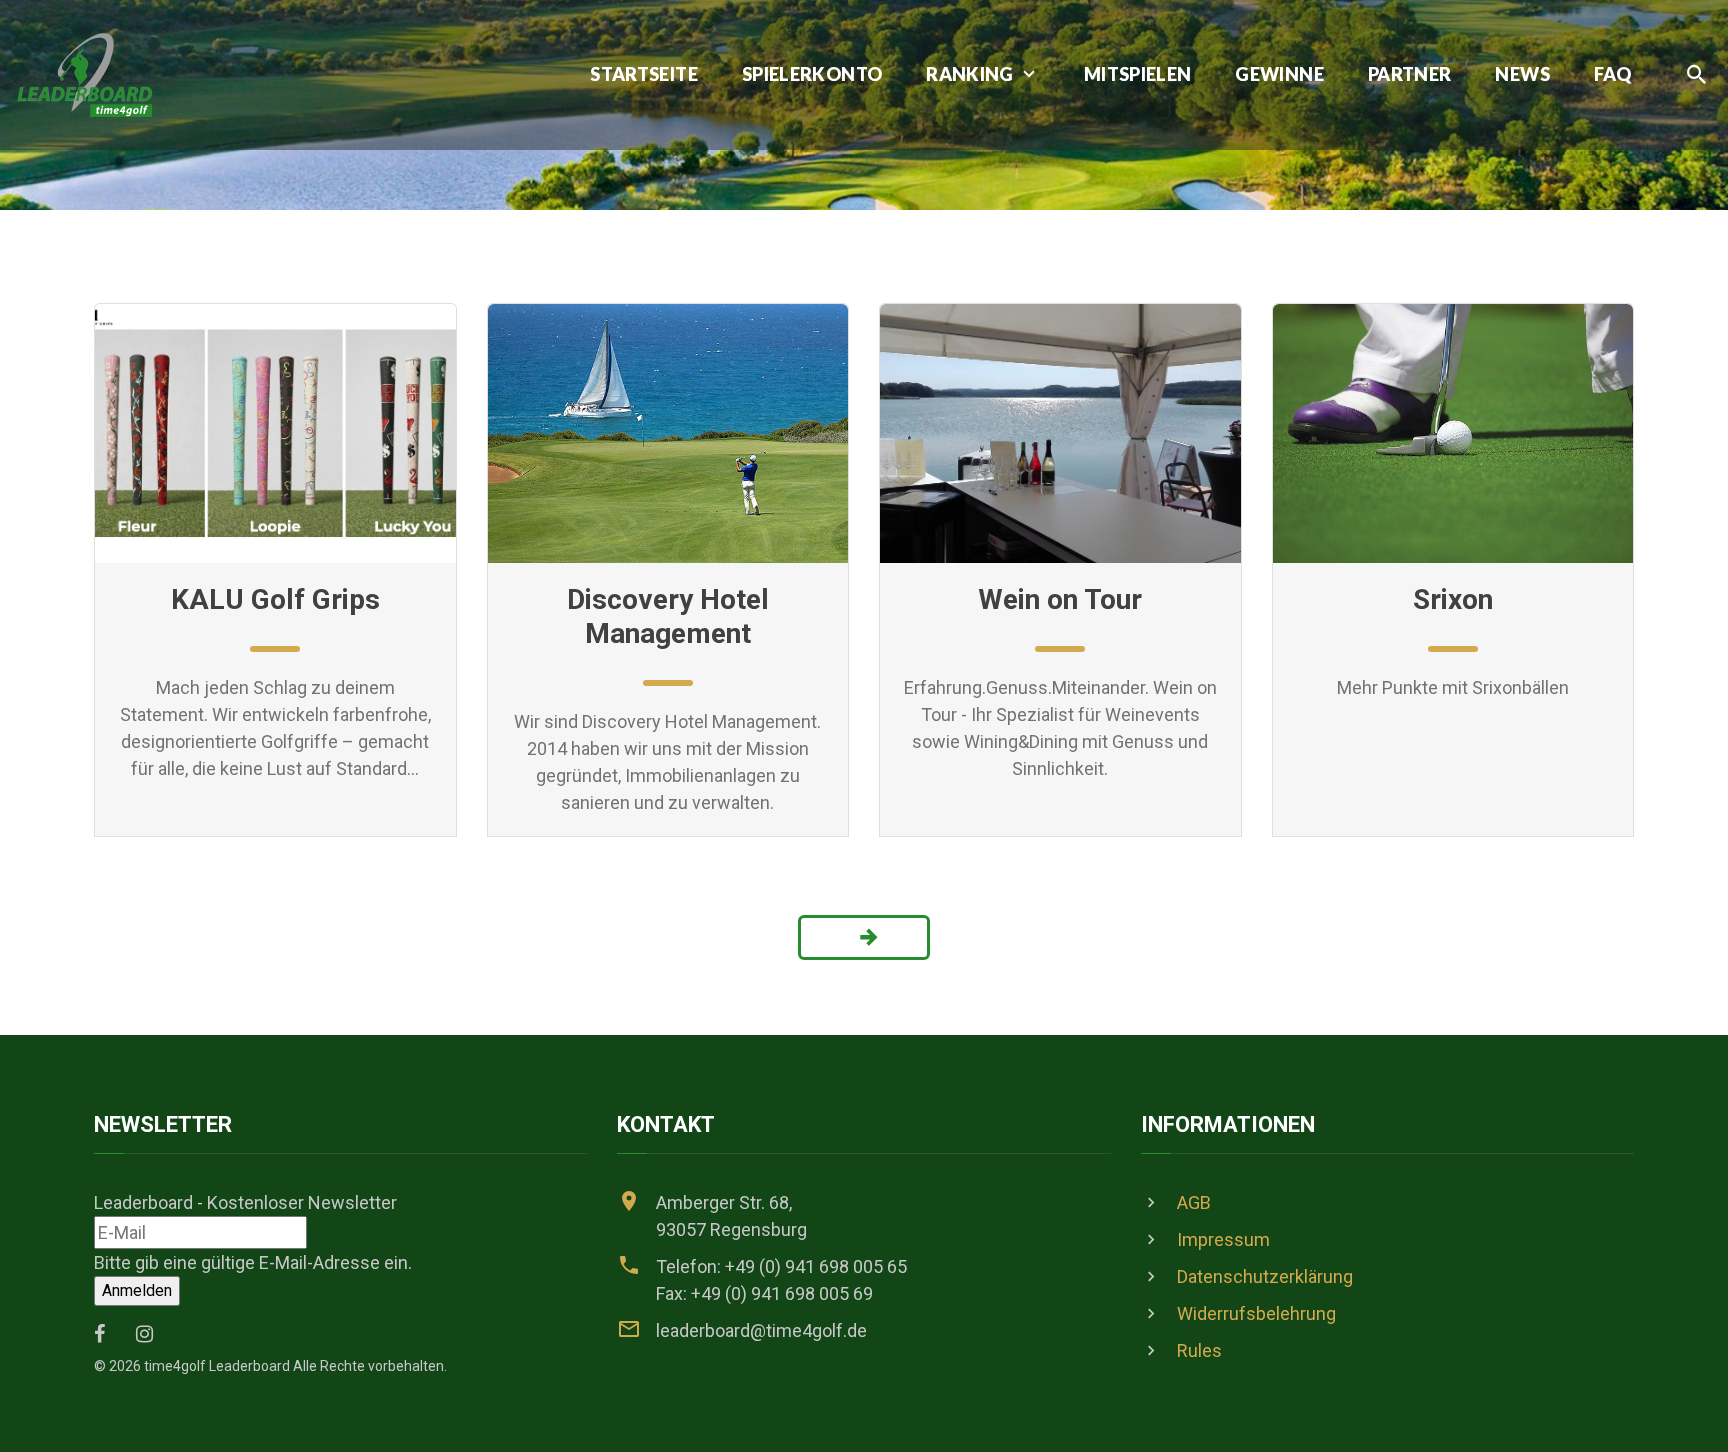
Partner (1410, 74)
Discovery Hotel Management (668, 616)
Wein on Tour (1060, 599)
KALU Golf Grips (275, 599)
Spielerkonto (812, 74)
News (1522, 74)
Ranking (970, 74)
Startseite (644, 74)
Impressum (1223, 1239)
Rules (1199, 1350)
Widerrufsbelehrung (1256, 1313)
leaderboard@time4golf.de (761, 1330)
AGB (1194, 1202)
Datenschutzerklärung (1265, 1276)
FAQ (1612, 74)
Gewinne (1279, 74)
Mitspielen (1138, 74)
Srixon (1453, 599)
